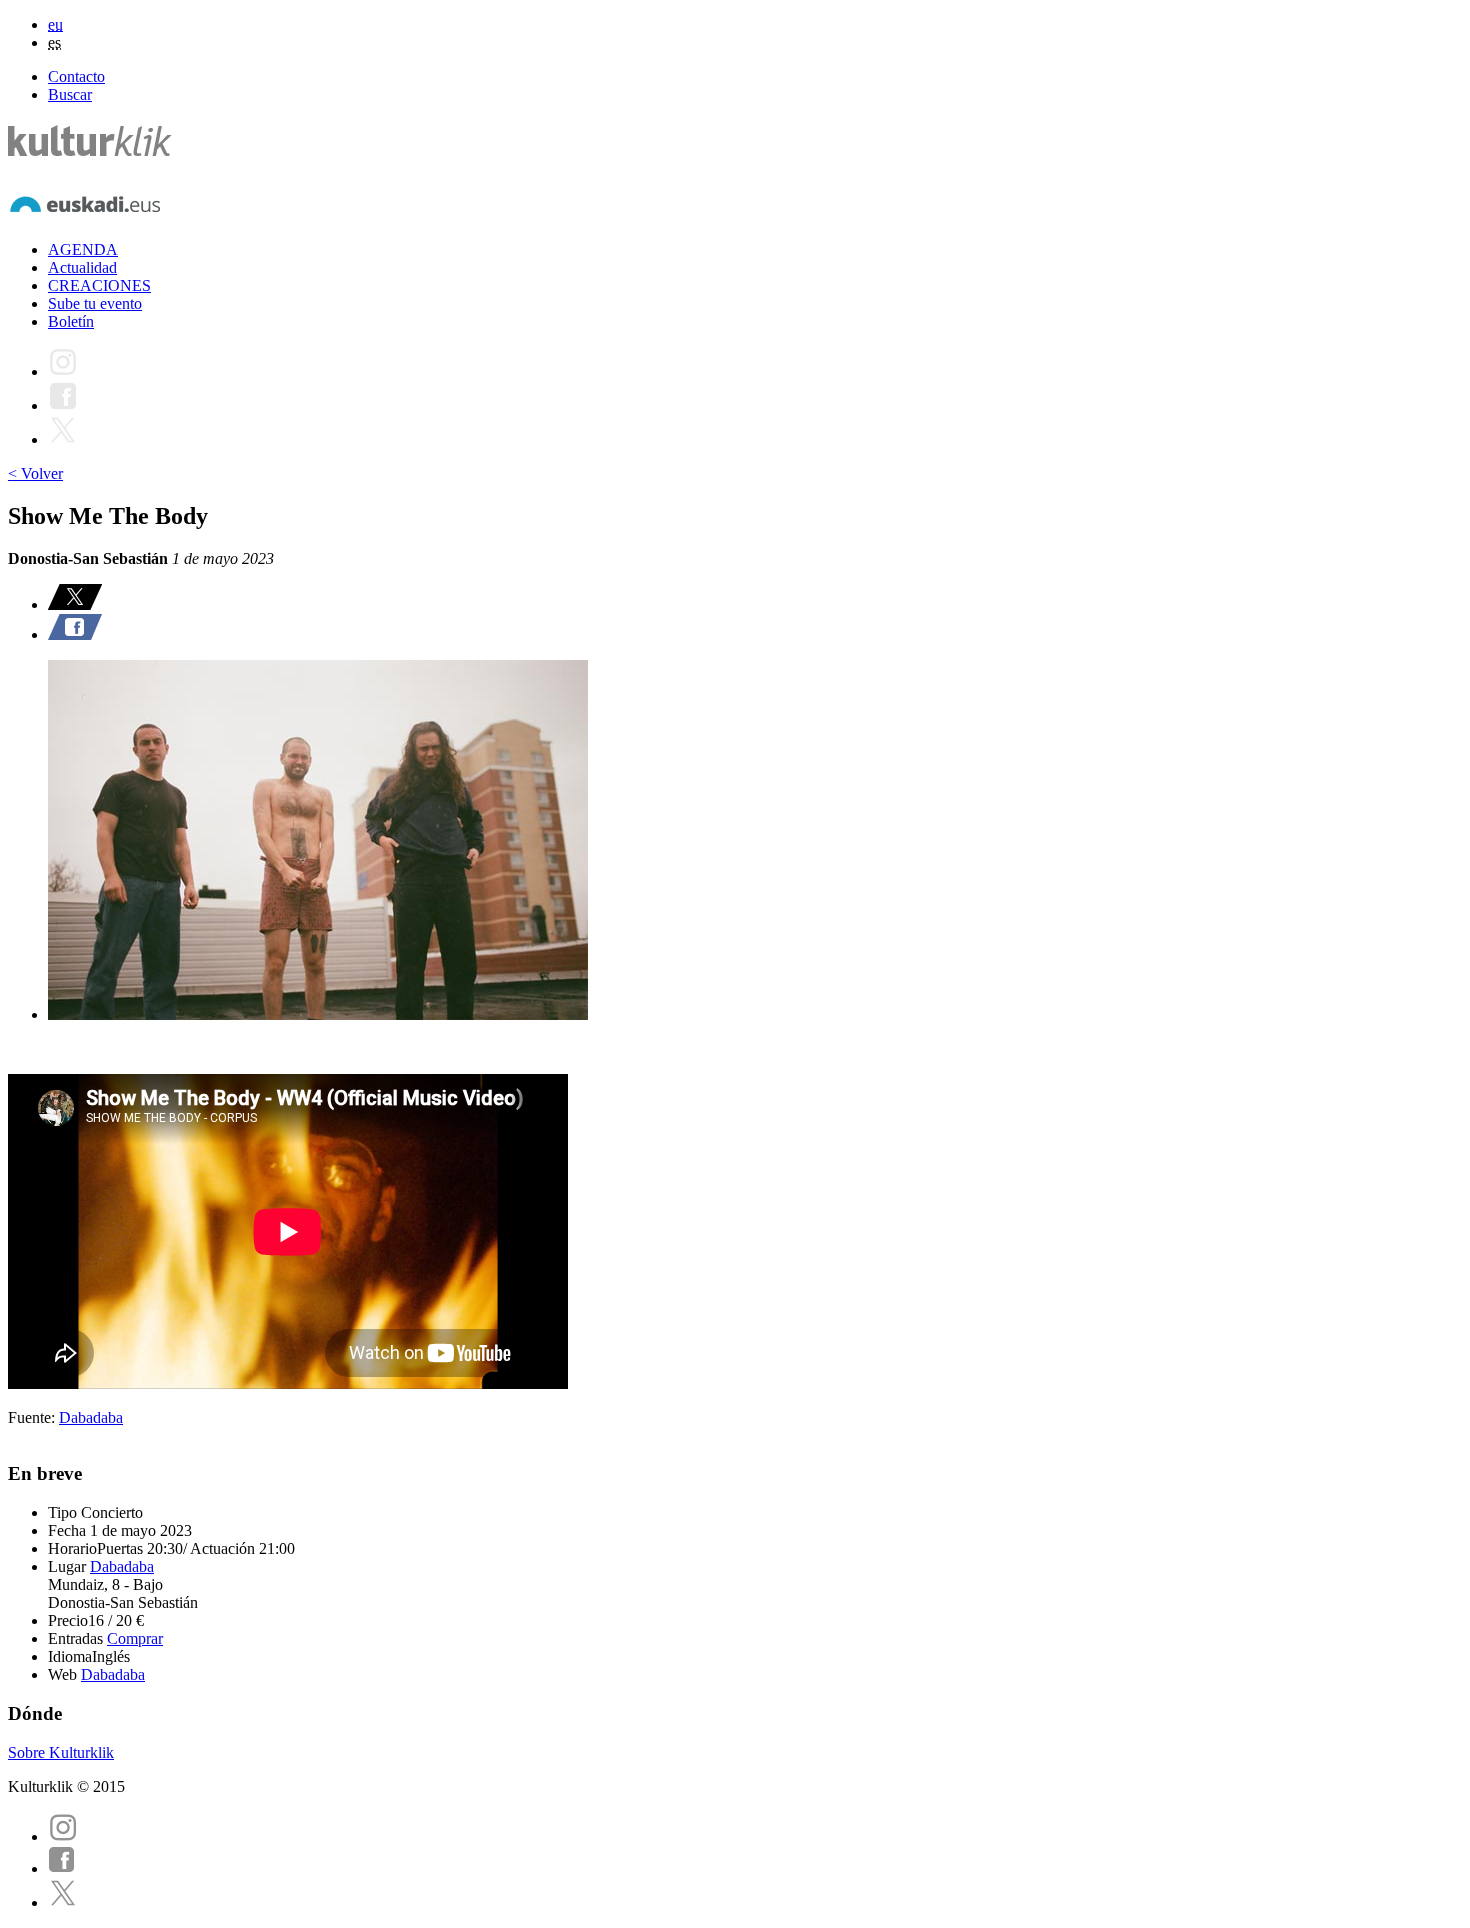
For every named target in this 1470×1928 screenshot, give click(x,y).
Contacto (76, 76)
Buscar (70, 94)
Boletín (71, 321)
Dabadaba (91, 1417)
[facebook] (62, 1868)
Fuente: (33, 1417)
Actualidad (82, 267)
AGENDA (83, 249)
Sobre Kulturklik (61, 1752)
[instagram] (63, 1836)
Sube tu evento (95, 303)
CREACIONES (99, 285)
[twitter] (63, 1902)
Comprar (135, 1638)
